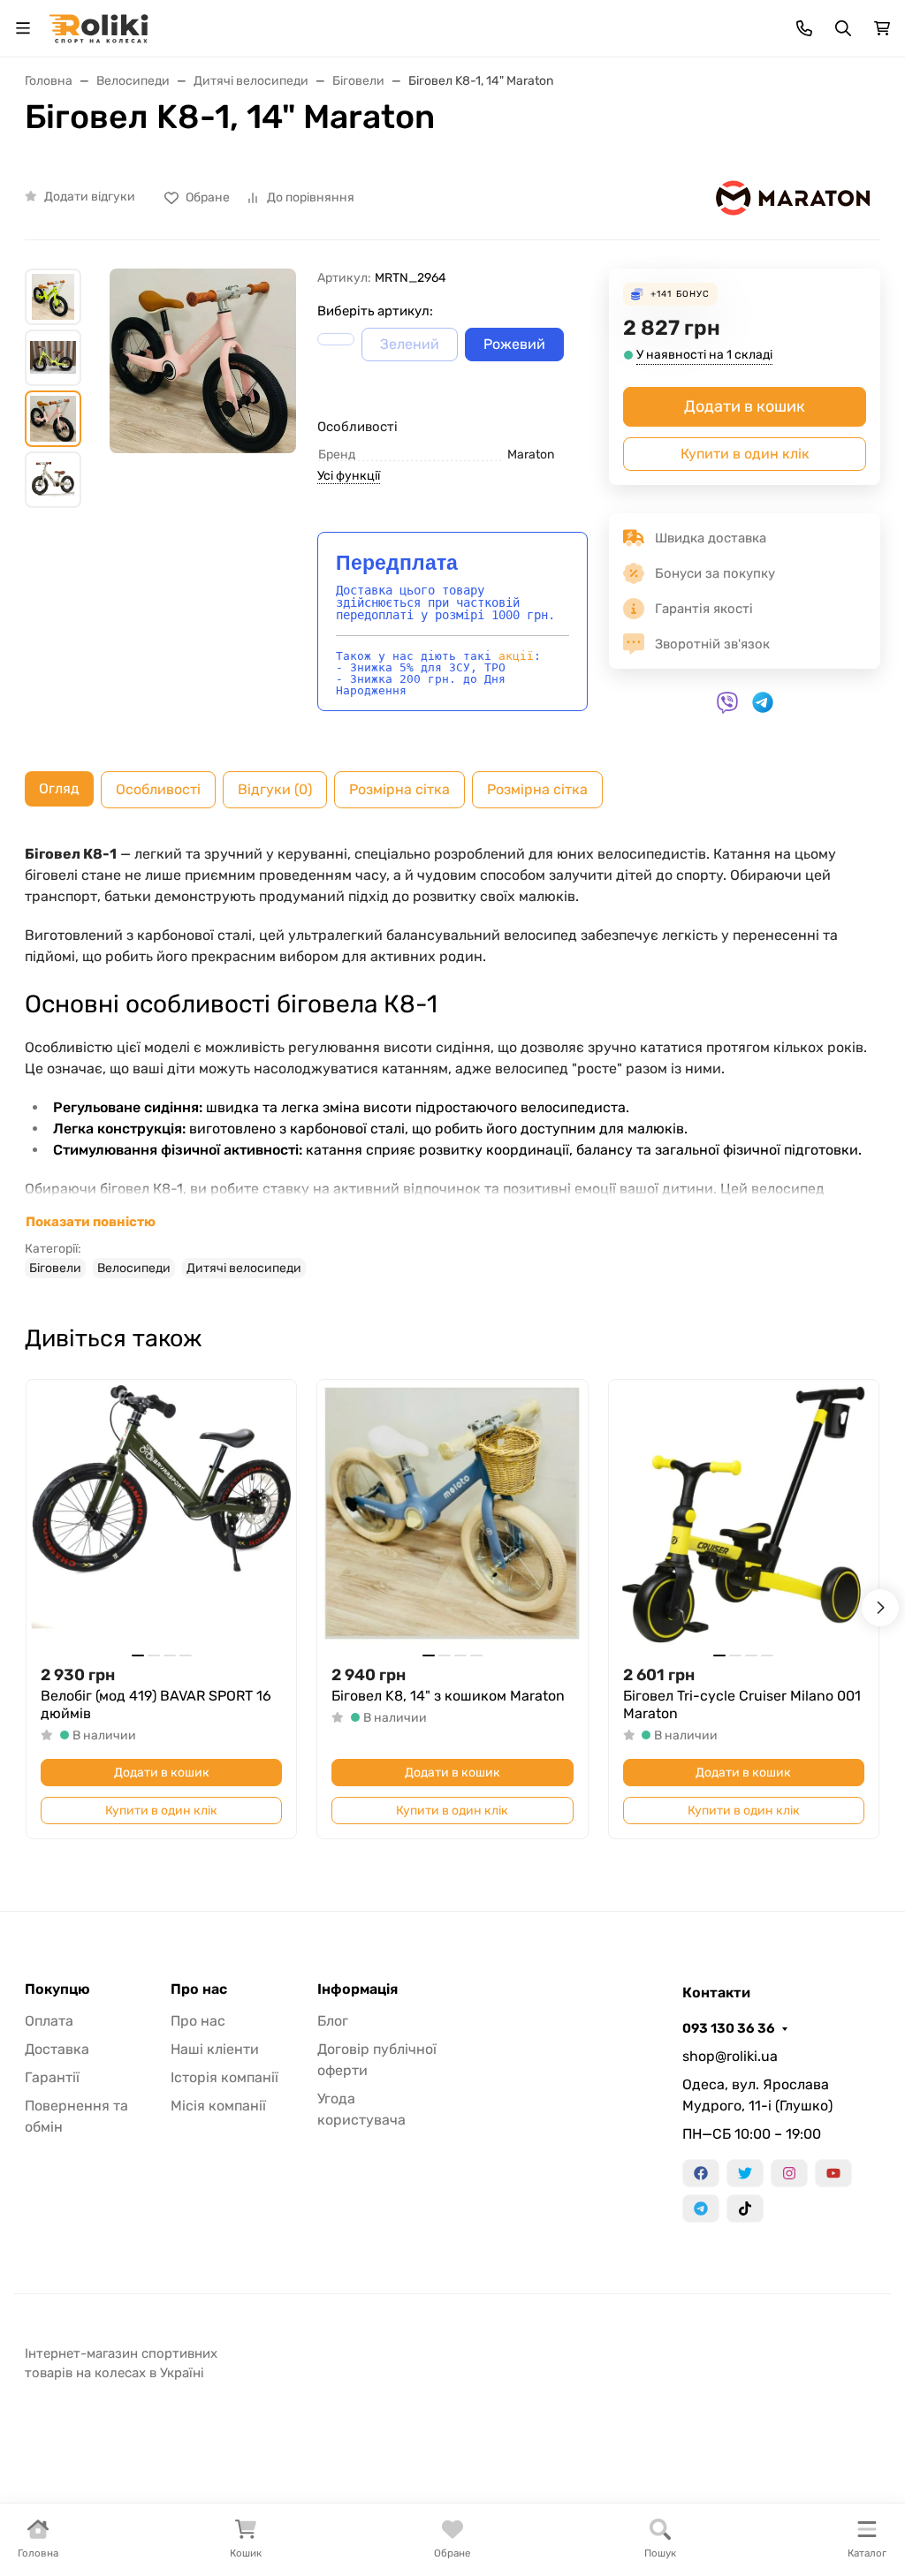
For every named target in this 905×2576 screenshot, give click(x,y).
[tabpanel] (452, 1061)
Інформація (357, 1989)
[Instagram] (789, 2173)
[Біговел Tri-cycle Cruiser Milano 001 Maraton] (744, 1515)
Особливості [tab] (158, 789)
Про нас (199, 1989)
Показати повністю (91, 1222)
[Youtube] (833, 2173)
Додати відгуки (90, 197)
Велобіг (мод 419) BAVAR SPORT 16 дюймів (156, 1705)
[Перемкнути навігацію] (23, 28)
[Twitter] (745, 2173)
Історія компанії (224, 2077)
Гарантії (52, 2077)
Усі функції (349, 476)
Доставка (57, 2049)
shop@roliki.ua (730, 2056)
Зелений (410, 344)
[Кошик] (882, 28)
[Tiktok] (745, 2209)
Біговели (55, 1268)
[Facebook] (701, 2173)
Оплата (49, 2021)
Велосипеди (134, 1268)
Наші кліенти (215, 2049)
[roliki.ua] (99, 27)
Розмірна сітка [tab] (399, 789)
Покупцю (57, 1989)
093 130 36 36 (729, 2028)
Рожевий (514, 344)
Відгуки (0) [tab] (275, 789)
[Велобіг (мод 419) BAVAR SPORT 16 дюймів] (161, 1515)
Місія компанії (218, 2106)
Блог (333, 2021)
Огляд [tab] (59, 788)
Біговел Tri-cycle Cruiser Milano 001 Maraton (742, 1705)
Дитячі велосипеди (244, 1268)
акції (516, 656)
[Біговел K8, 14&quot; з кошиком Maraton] (452, 1515)
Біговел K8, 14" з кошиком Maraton (448, 1696)
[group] (203, 390)
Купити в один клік (745, 454)
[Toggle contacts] (804, 28)
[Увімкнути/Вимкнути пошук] (843, 28)
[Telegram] (701, 2209)
